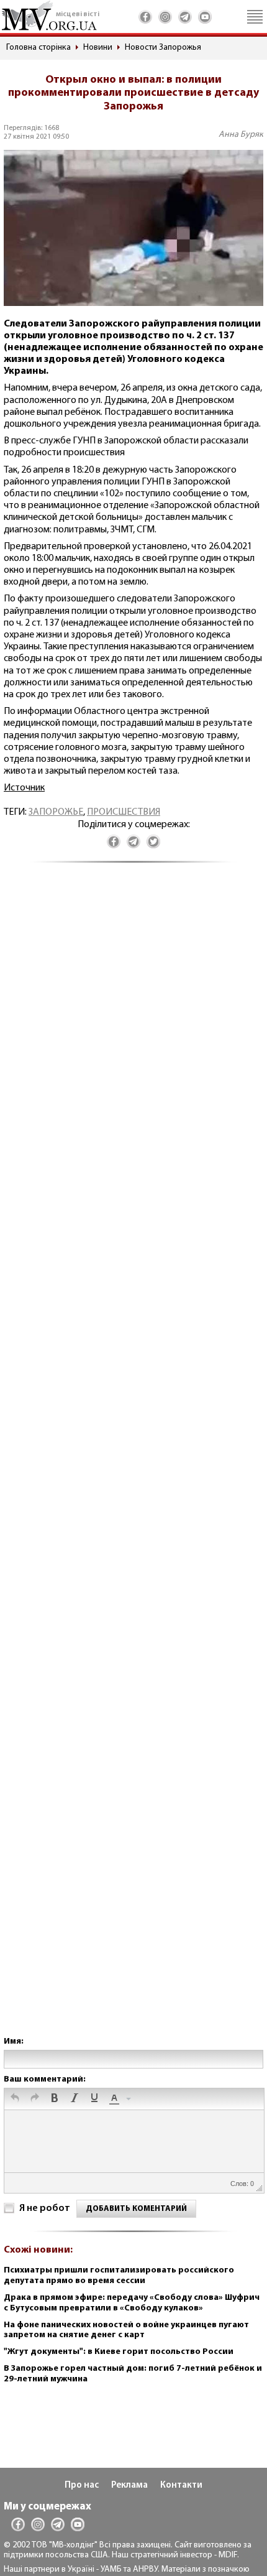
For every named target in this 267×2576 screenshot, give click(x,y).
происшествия (124, 812)
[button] (15, 2099)
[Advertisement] (133, 1462)
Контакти (181, 2486)
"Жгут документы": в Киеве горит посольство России (119, 2352)
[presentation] (15, 2099)
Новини (98, 48)
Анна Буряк (241, 135)
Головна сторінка (38, 48)
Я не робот (45, 2208)
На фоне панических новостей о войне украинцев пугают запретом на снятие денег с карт (126, 2330)
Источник (24, 788)
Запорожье (56, 812)
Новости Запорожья (163, 48)
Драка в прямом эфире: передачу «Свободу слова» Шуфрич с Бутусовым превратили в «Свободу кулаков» (132, 2303)
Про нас (82, 2486)
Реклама (129, 2486)
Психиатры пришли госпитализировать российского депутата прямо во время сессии (119, 2276)
